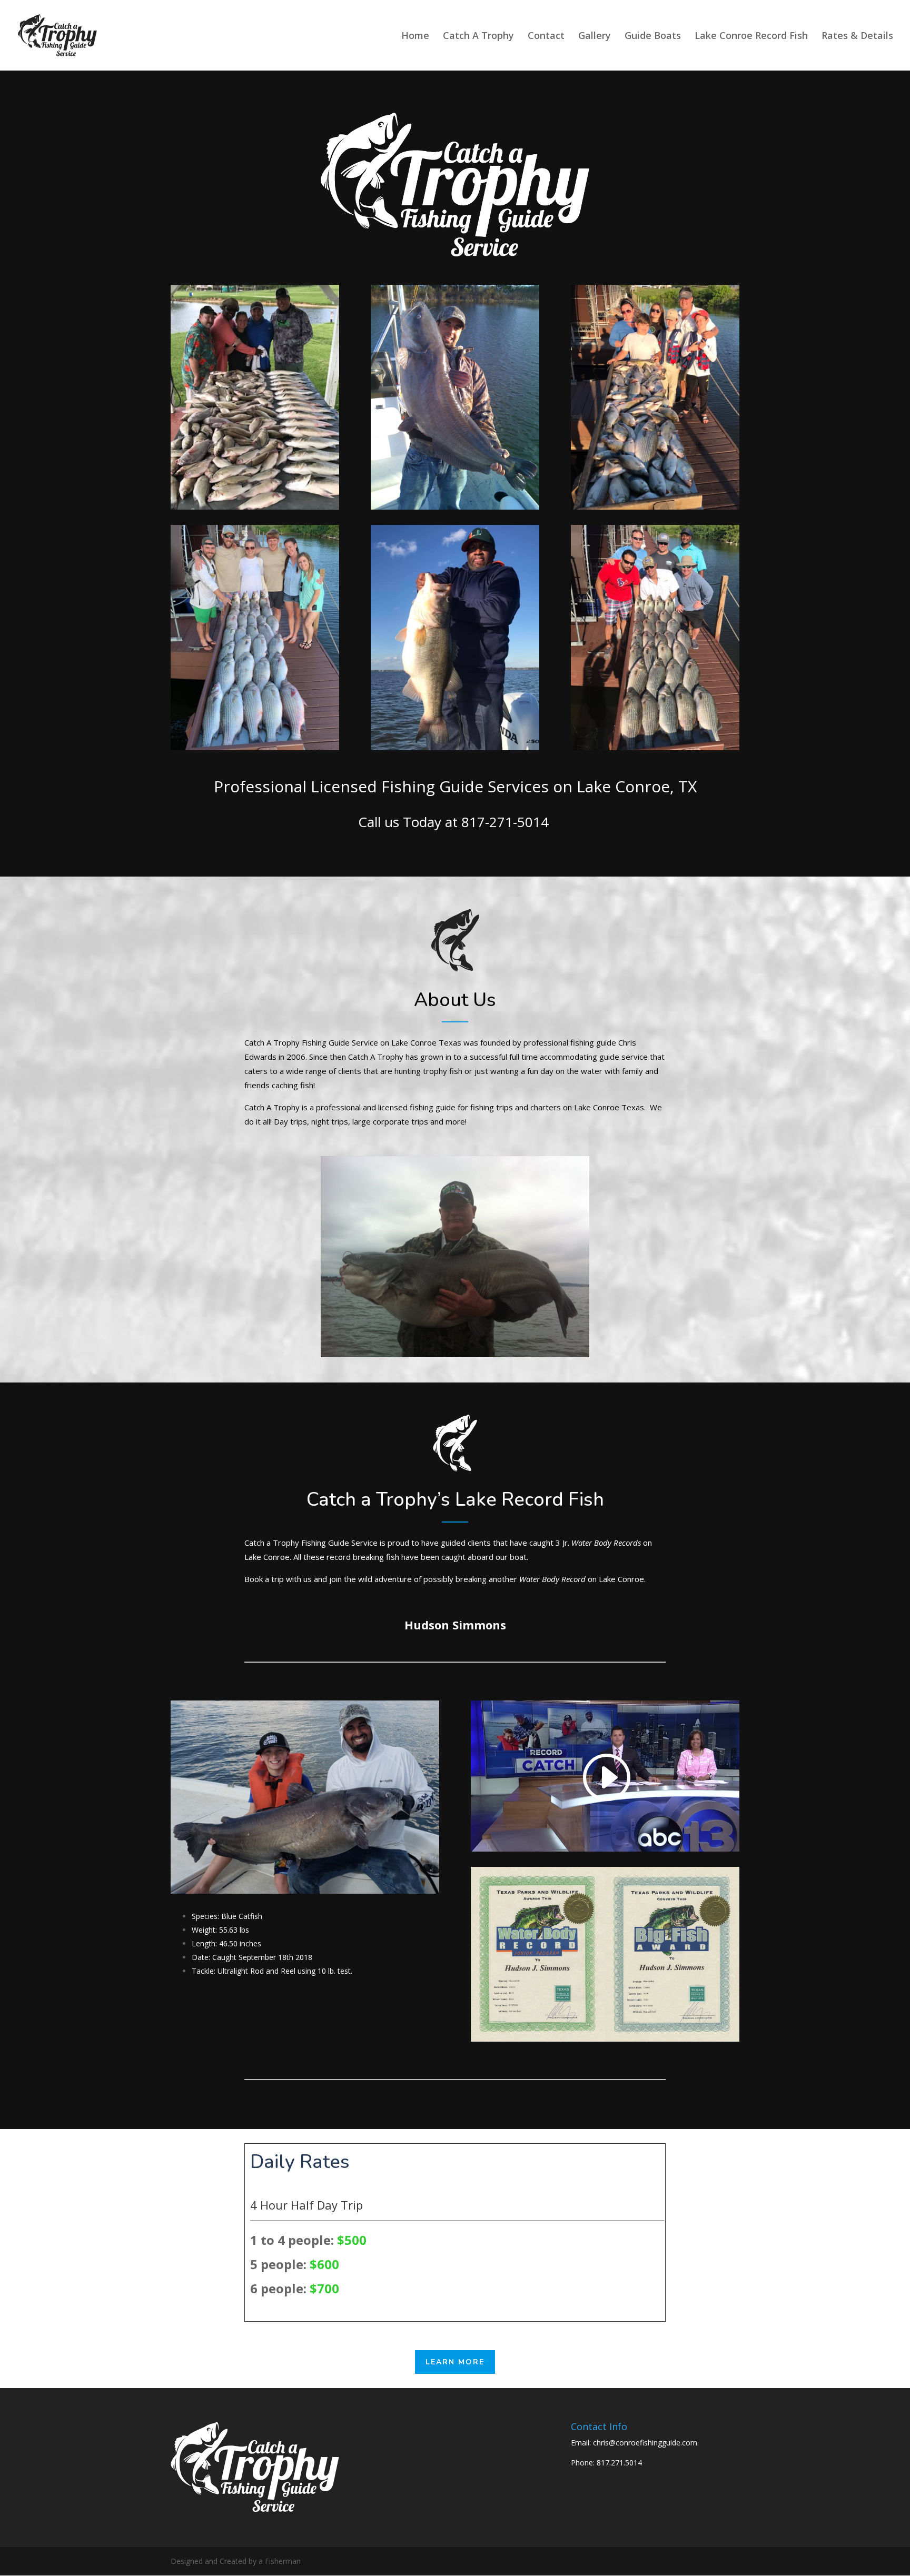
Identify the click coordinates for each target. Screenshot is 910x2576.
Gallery (595, 37)
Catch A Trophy (478, 37)
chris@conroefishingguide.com (645, 2443)
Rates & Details (857, 37)
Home (415, 37)
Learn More (455, 2362)
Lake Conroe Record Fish (751, 37)
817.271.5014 (619, 2463)
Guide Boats (653, 37)
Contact (546, 37)
